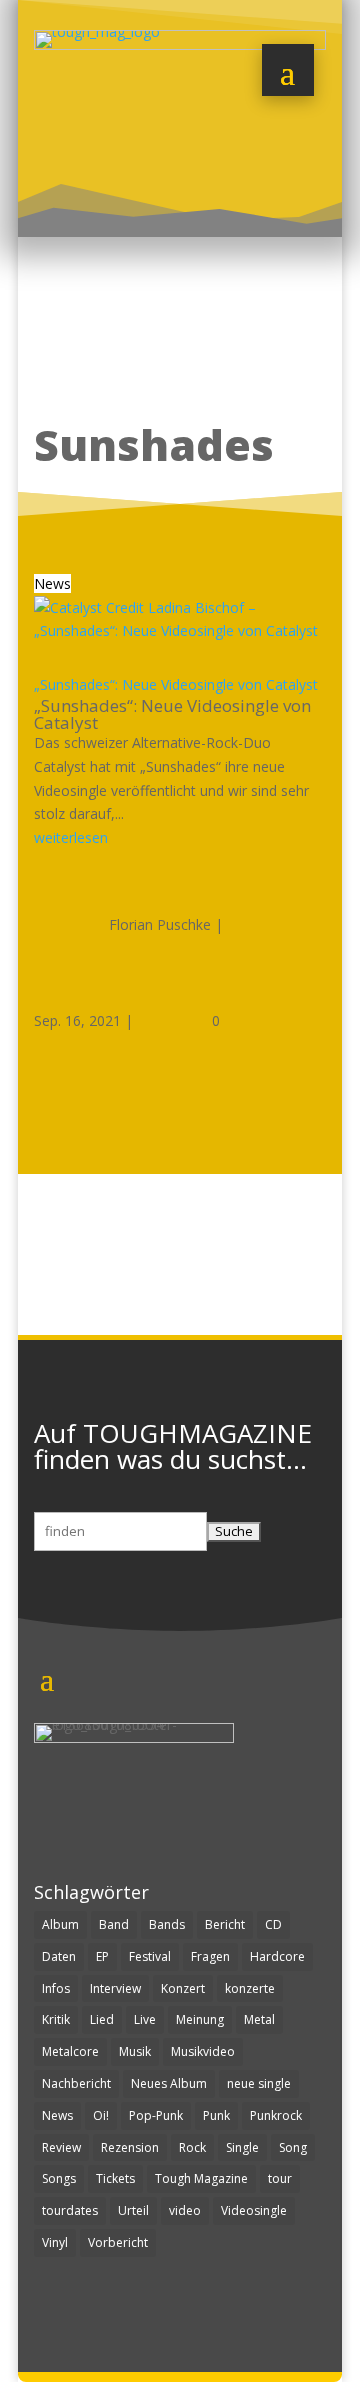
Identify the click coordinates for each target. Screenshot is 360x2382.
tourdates (70, 2210)
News (52, 583)
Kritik (56, 2019)
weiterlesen (71, 837)
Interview (115, 1988)
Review (61, 2147)
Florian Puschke (160, 924)
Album (60, 1924)
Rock (192, 2147)
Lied (102, 2019)
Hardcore (277, 1956)
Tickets (115, 2178)
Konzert (183, 1988)
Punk (216, 2115)
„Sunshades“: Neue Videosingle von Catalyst (176, 684)
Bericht (225, 1924)
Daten (59, 1956)
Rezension (130, 2147)
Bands (167, 1924)
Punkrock (276, 2115)
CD (273, 1924)
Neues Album (169, 2083)
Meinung (200, 2019)
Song (293, 2147)
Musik (135, 2051)
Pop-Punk (156, 2115)
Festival (150, 1956)
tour (280, 2178)
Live (145, 2019)
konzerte (250, 1988)
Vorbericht (118, 2242)
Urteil (133, 2210)
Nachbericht (76, 2083)
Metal (259, 2019)
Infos (56, 1988)
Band (114, 1924)
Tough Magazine (201, 2178)
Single (242, 2147)
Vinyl (55, 2242)
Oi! (101, 2115)
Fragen (210, 1956)
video (185, 2210)
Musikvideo (203, 2051)
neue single (259, 2083)
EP (102, 1956)
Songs (59, 2178)
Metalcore (70, 2051)
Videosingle (254, 2210)
